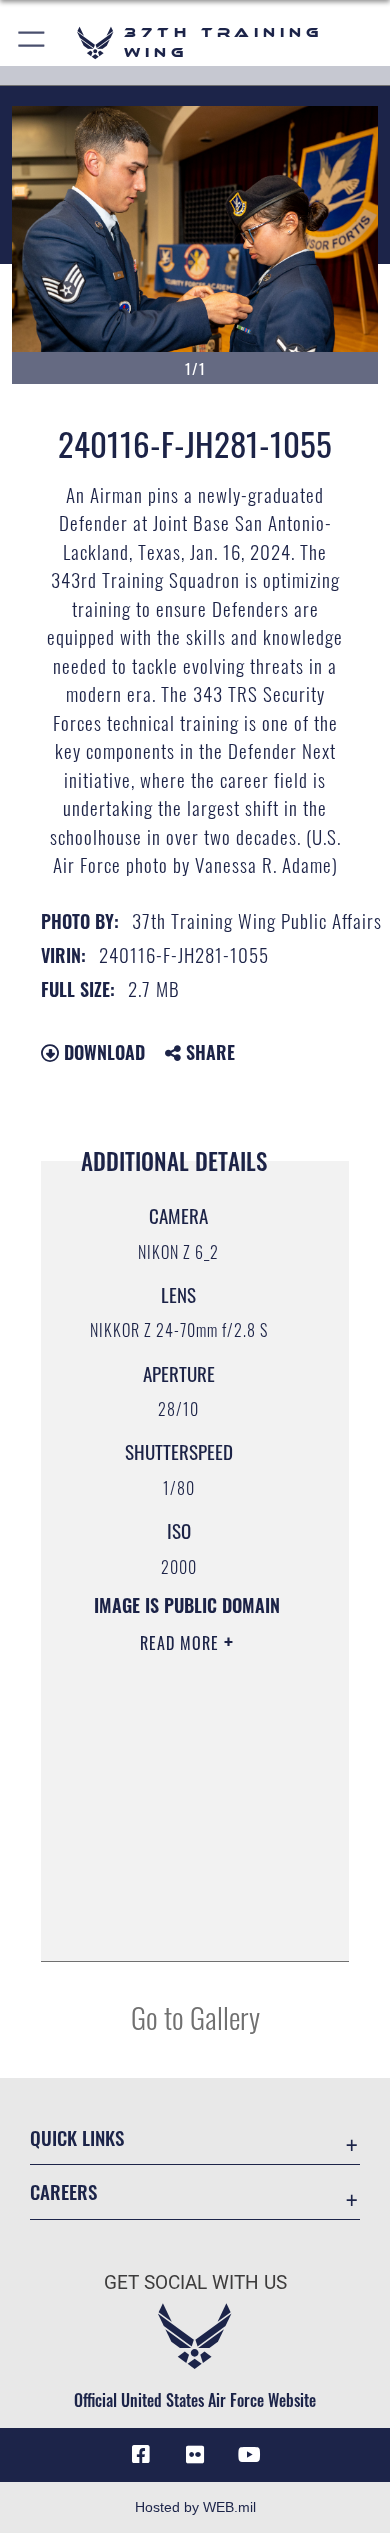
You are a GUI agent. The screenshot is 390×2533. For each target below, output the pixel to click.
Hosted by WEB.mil (195, 2507)
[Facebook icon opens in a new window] (141, 2455)
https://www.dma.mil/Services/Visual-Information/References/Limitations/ (186, 1924)
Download (102, 1052)
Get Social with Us (195, 2282)
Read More (182, 1643)
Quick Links (77, 2137)
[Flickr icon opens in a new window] (195, 2455)
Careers (63, 2191)
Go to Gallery (195, 2016)
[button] (32, 42)
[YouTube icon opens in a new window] (249, 2455)
